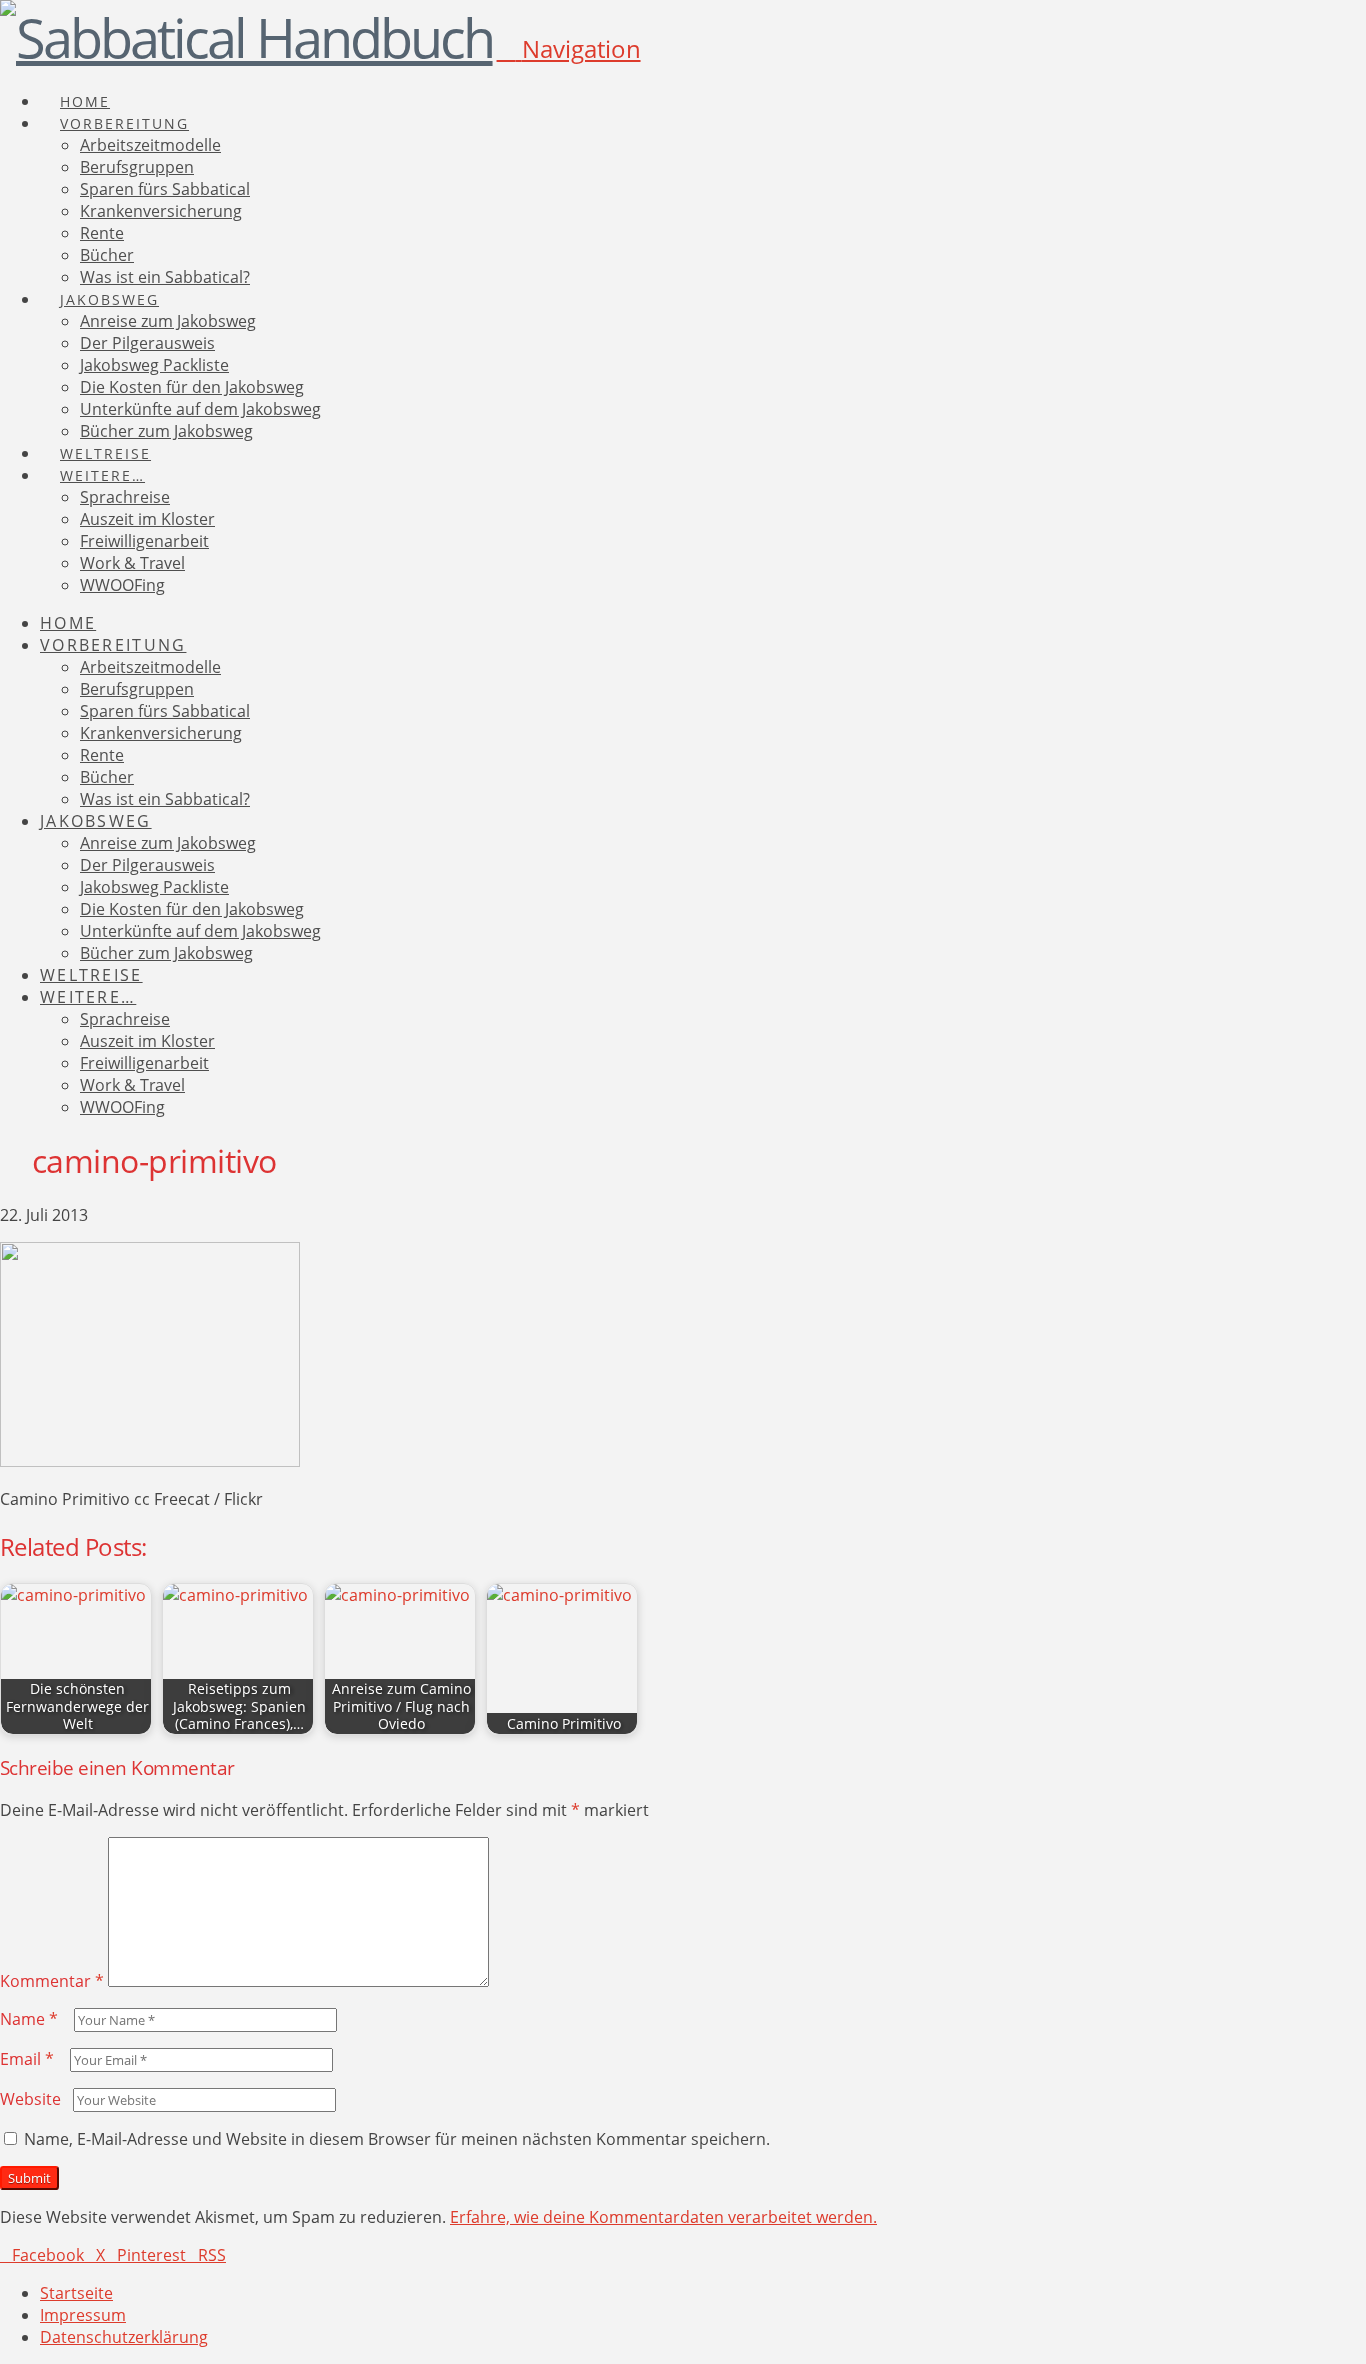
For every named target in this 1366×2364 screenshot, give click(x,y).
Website (30, 2099)
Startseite (76, 2293)
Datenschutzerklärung (124, 2337)
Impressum (83, 2315)
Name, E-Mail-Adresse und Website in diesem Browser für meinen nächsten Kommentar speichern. (397, 2139)
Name (29, 2019)
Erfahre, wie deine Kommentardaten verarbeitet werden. (663, 2217)
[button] (569, 48)
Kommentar (52, 1981)
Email (27, 2059)
